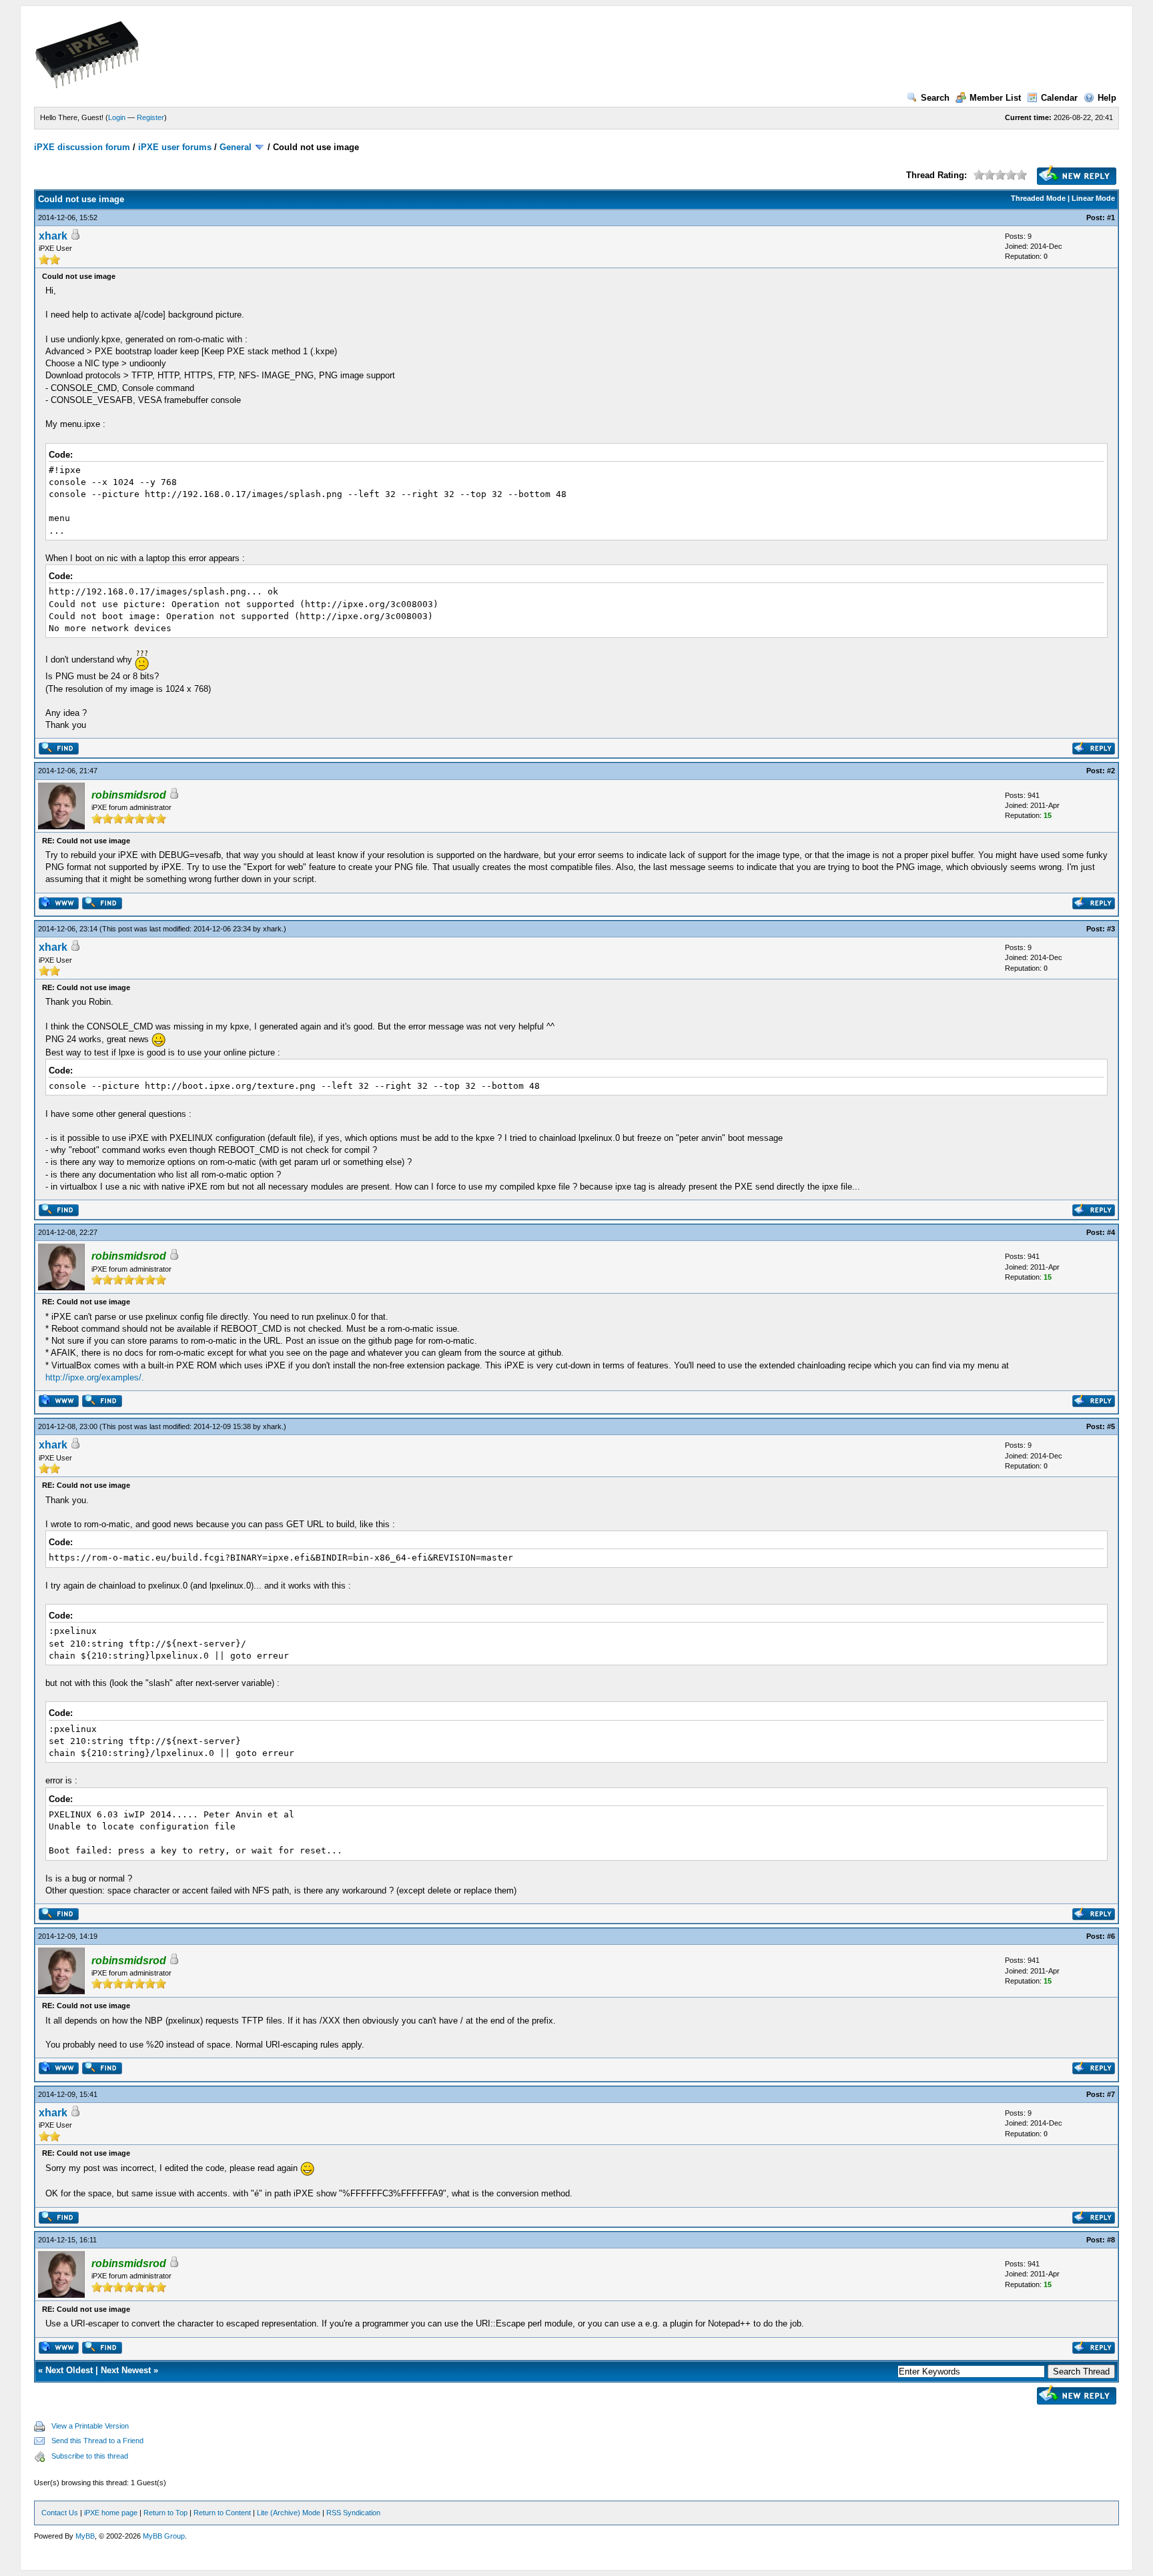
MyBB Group (164, 2536)
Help (1107, 98)
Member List (995, 98)
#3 (1111, 929)
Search (935, 98)
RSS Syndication (353, 2513)
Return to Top (165, 2513)
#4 (1111, 1232)
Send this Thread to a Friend (97, 2441)
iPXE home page (111, 2513)
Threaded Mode (1038, 198)
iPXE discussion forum (82, 147)
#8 (1111, 2240)
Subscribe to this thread (90, 2456)
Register (150, 117)
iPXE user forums (175, 147)
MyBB (85, 2536)
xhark (53, 236)
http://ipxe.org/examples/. (95, 1377)
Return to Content (222, 2513)
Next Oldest (69, 2370)
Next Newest (126, 2370)
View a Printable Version (90, 2426)
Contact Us (60, 2513)
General (236, 147)
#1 (1111, 218)
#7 (1111, 2094)
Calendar (1059, 98)
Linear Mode (1093, 198)
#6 (1111, 1936)
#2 (1111, 771)
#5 (1111, 1426)
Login (117, 117)
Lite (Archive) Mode (289, 2513)
